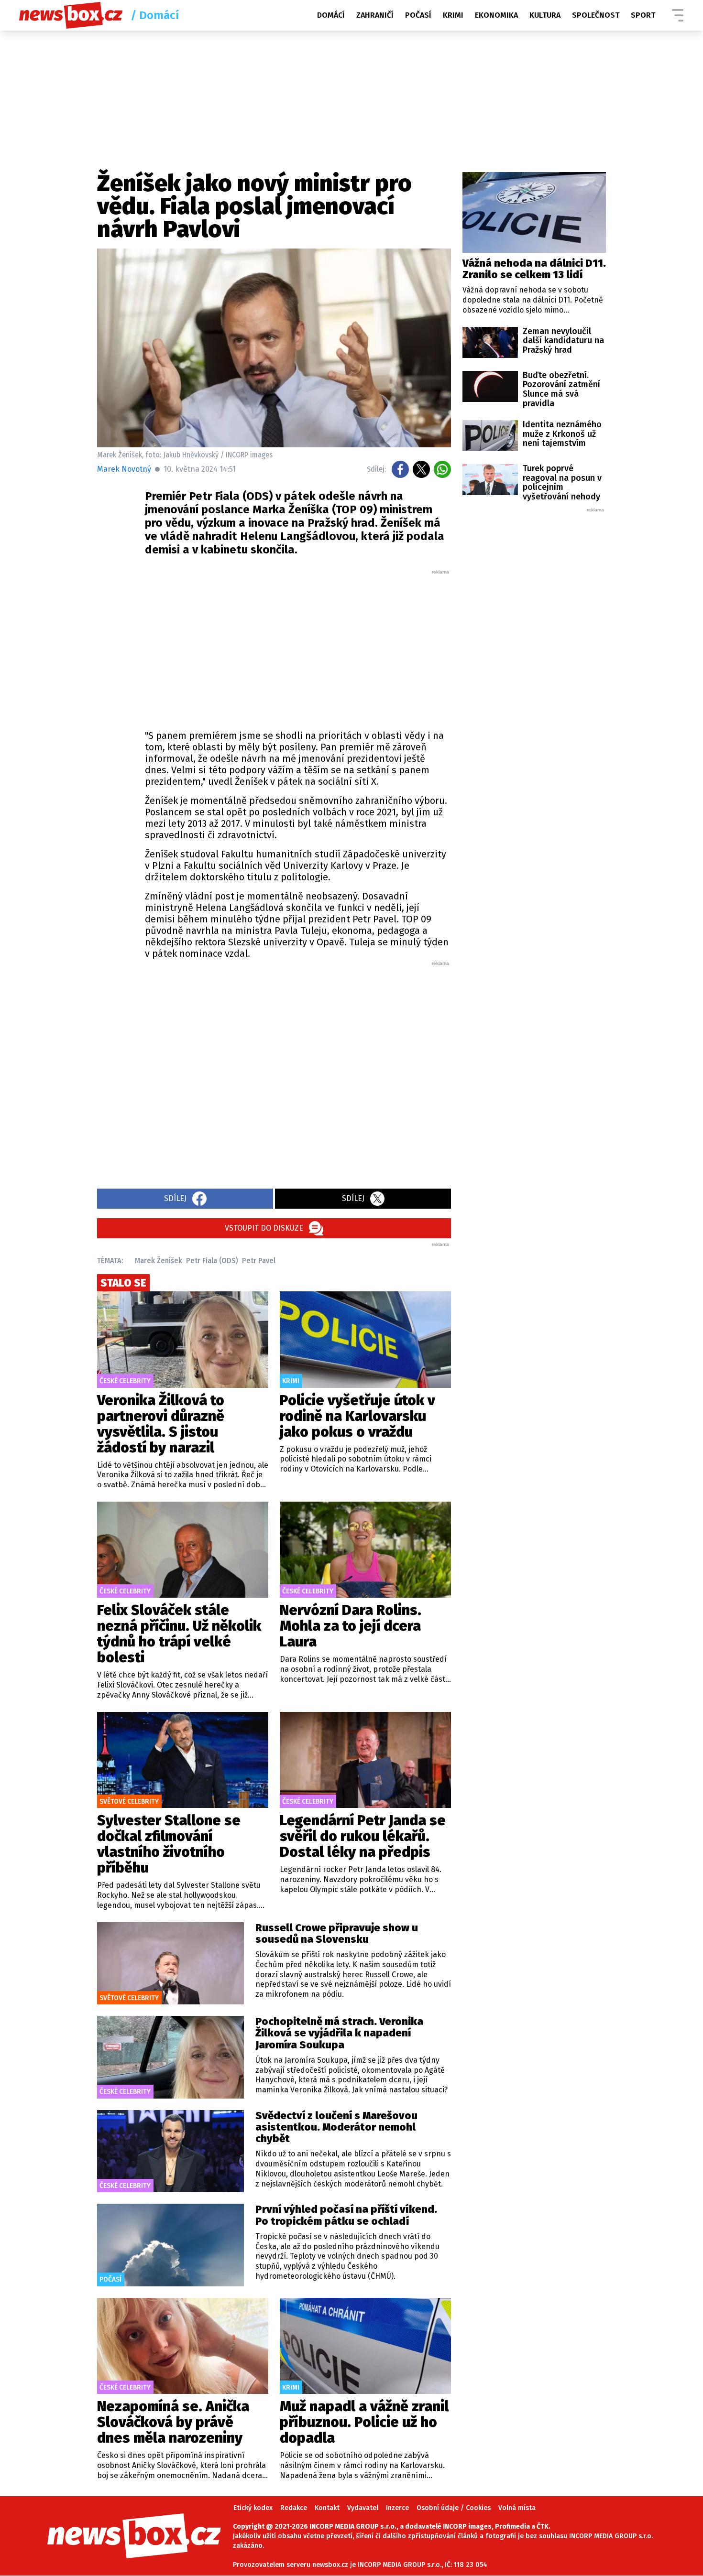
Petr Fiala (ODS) (212, 1261)
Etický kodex (253, 2508)
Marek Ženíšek (159, 1261)
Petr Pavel (259, 1261)
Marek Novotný (124, 469)
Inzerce (397, 2508)
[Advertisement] (298, 647)
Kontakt (327, 2508)
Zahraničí (375, 15)
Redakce (294, 2508)
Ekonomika (496, 15)
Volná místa (517, 2508)
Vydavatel (363, 2508)
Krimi (453, 15)
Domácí (331, 15)
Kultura (545, 15)
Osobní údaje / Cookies (454, 2508)
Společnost (596, 15)
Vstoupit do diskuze (264, 1228)
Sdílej (175, 1198)
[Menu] (678, 15)
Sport (643, 15)
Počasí (418, 15)
